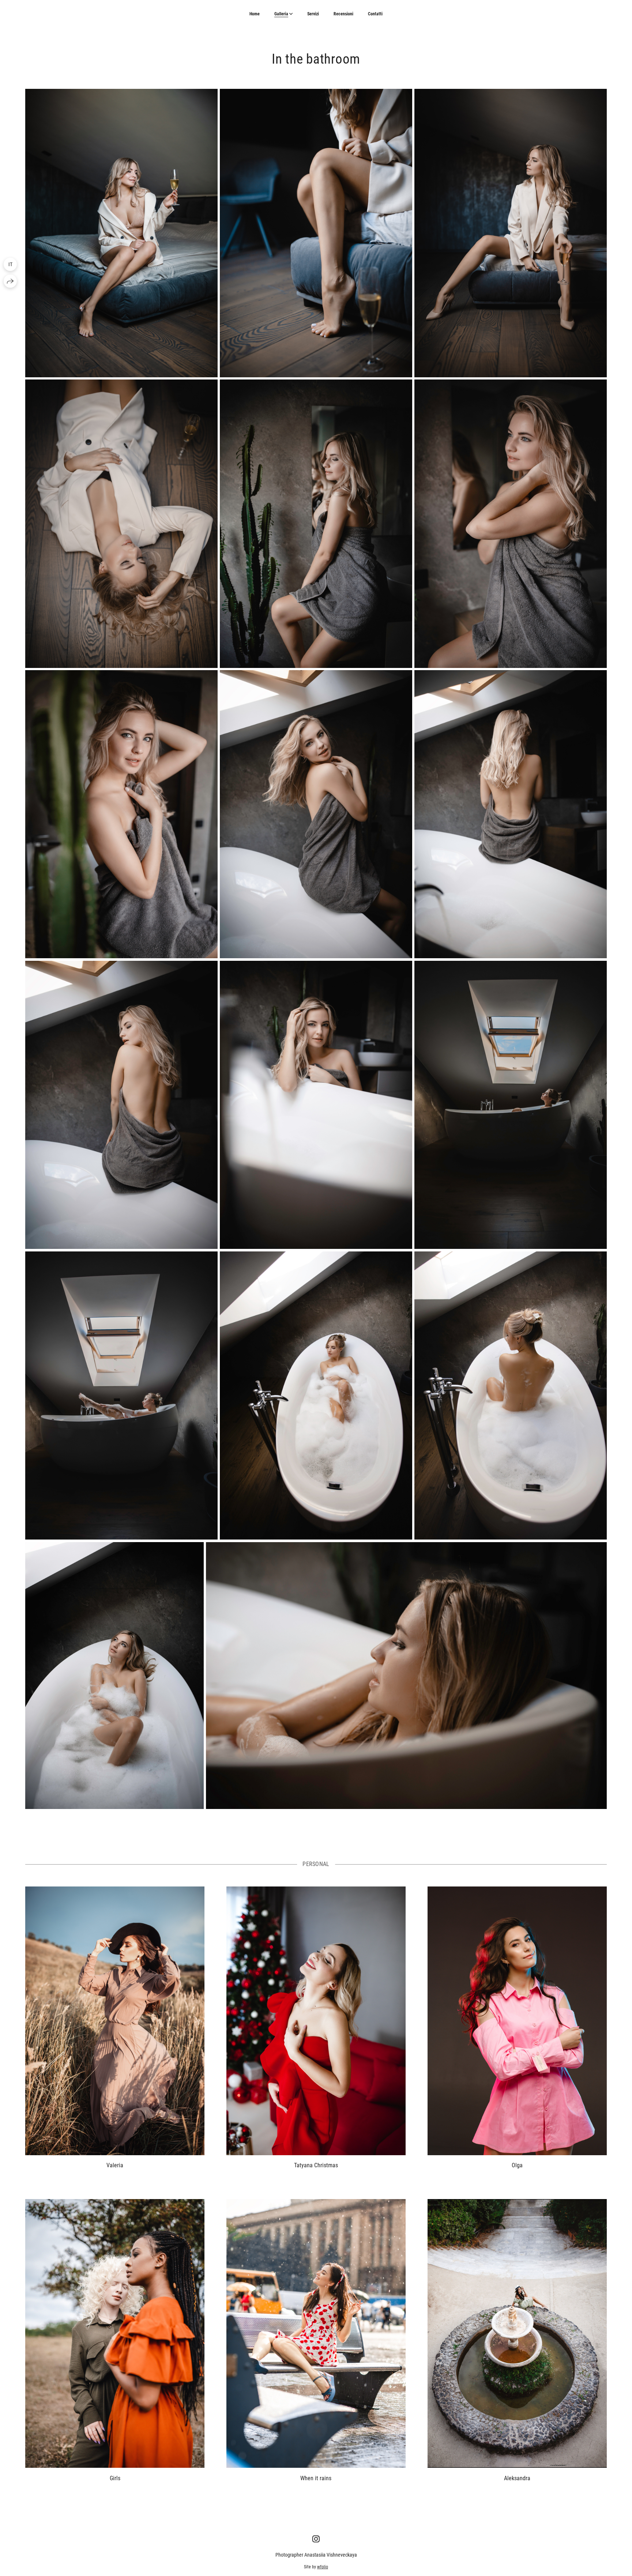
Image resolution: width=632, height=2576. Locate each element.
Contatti (375, 14)
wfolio (323, 2567)
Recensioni (343, 14)
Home (255, 14)
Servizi (313, 14)
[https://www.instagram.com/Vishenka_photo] (316, 2539)
